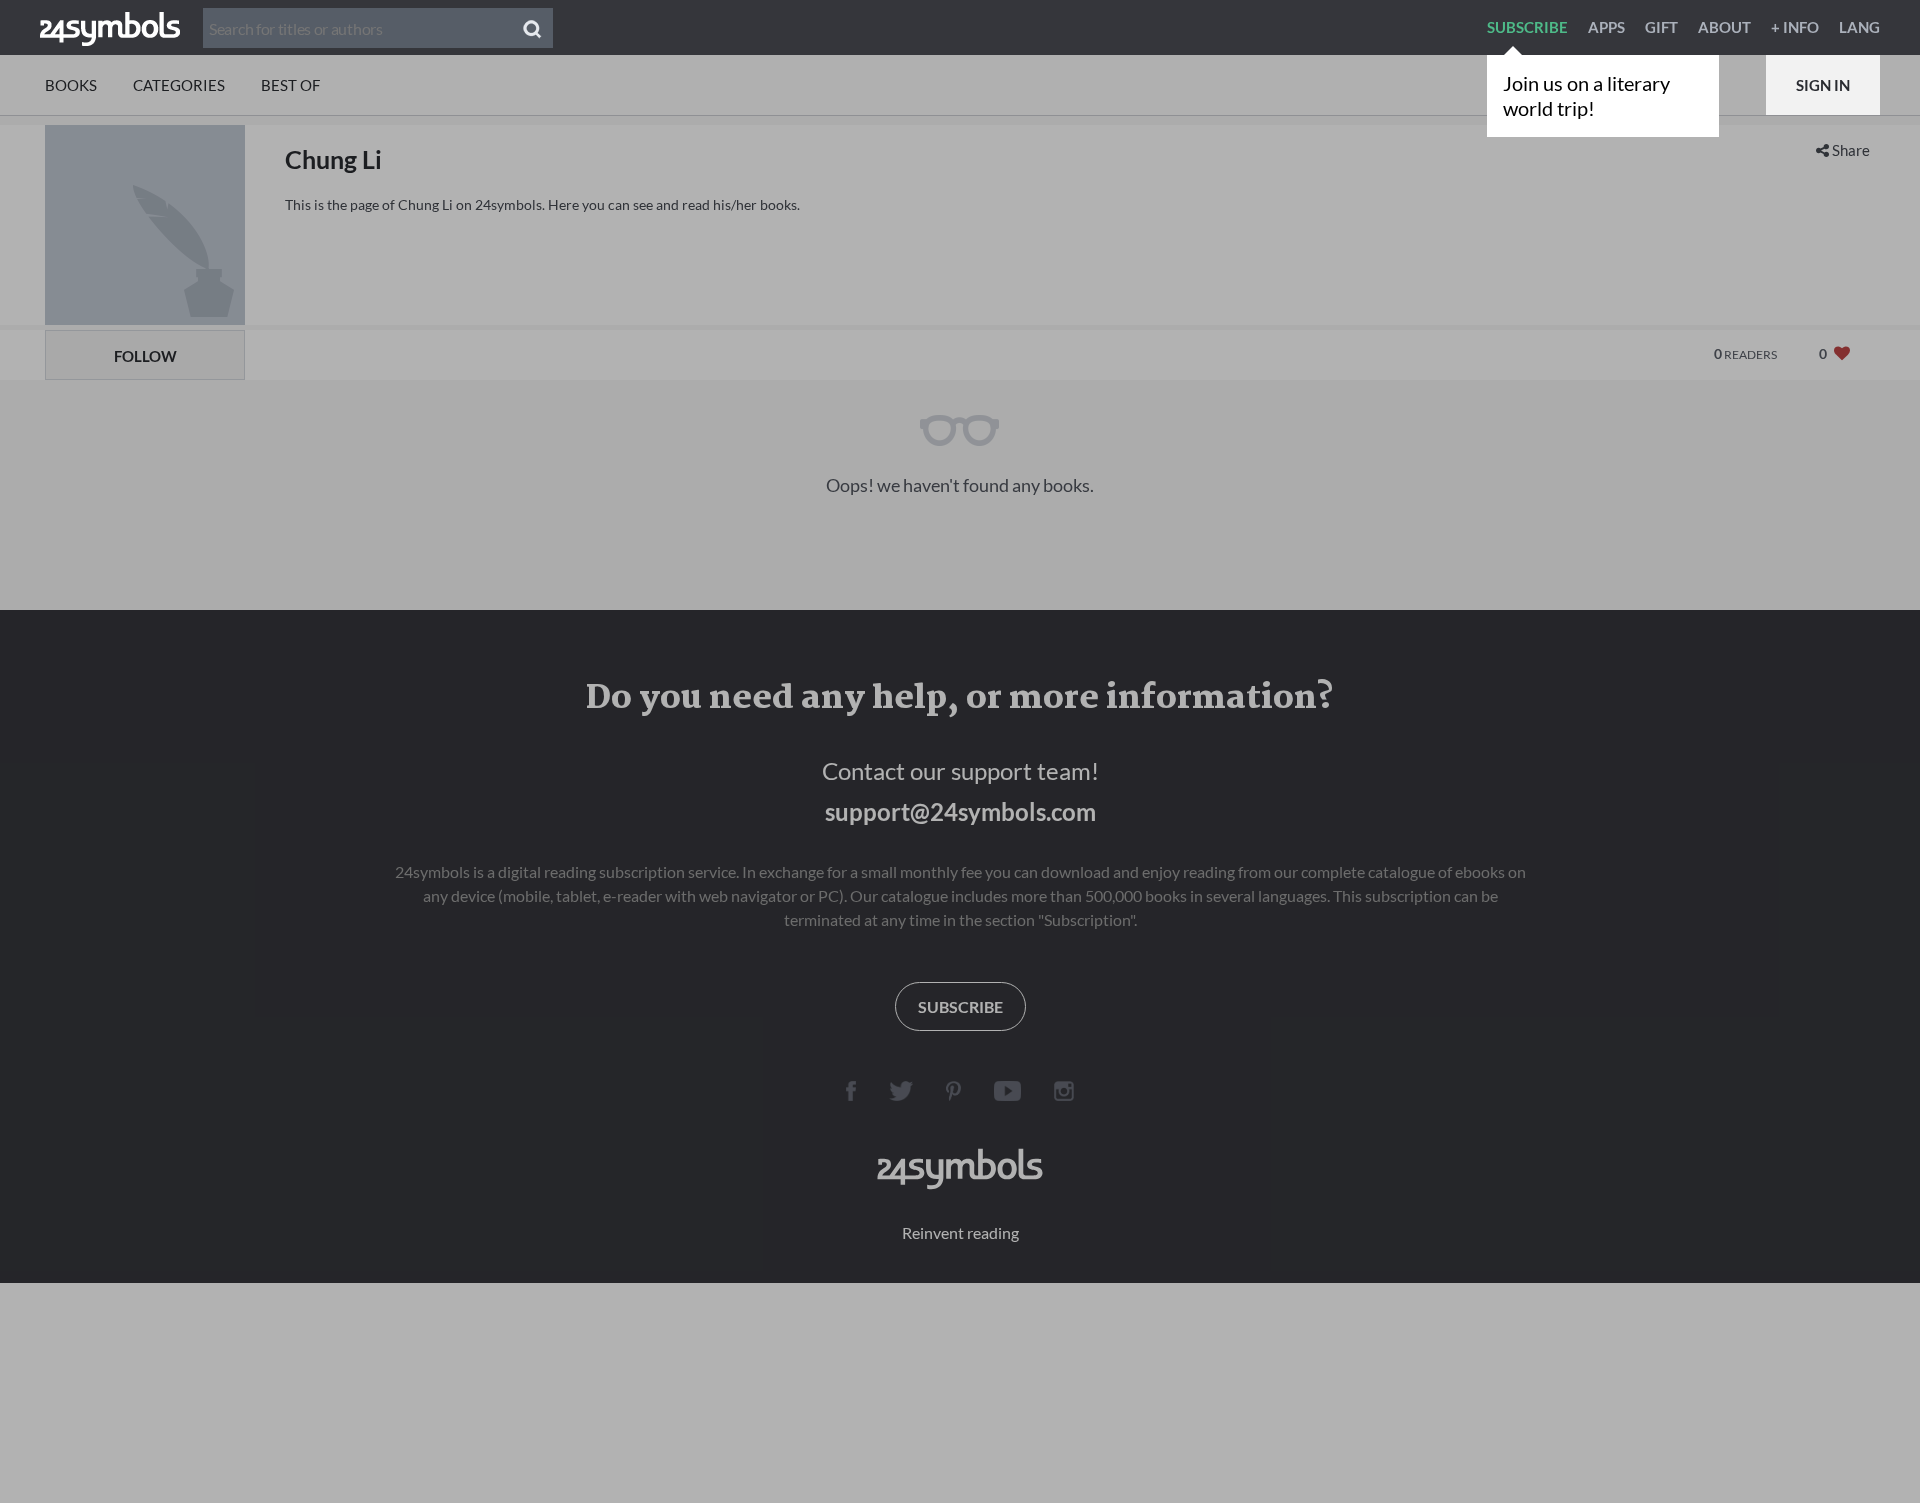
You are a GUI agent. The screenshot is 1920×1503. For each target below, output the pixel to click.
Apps (1606, 27)
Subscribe (1527, 27)
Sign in (1823, 85)
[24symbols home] (110, 27)
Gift (1661, 27)
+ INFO (1795, 27)
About (1724, 27)
